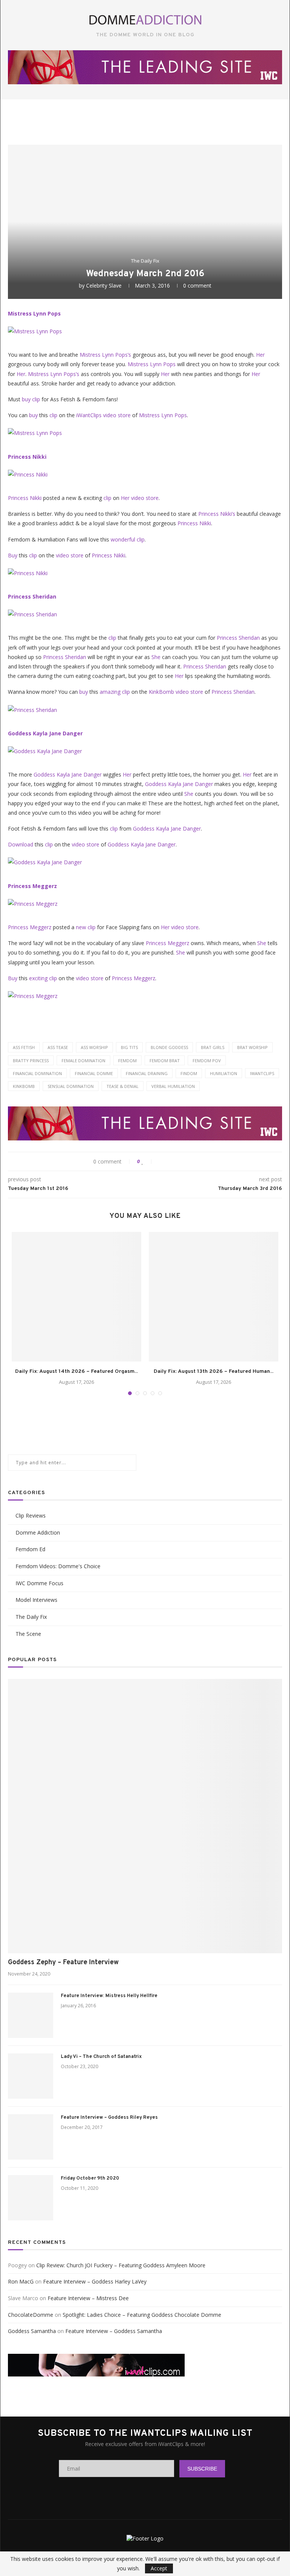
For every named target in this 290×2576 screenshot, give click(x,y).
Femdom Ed (30, 1549)
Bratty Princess (31, 1061)
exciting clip (43, 978)
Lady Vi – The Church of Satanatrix (101, 2057)
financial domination (37, 1073)
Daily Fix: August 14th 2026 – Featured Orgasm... (76, 1372)
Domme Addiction (38, 1532)
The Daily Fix (145, 261)
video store (117, 415)
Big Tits (129, 1047)
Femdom (127, 1061)
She (156, 657)
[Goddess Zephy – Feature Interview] (145, 1816)
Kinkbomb (24, 1086)
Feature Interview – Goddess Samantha (114, 2331)
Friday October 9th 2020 (90, 2178)
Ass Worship (94, 1047)
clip (53, 415)
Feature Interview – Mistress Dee (88, 2298)
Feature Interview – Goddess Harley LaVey (95, 2281)
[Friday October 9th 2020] (31, 2198)
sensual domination (71, 1086)
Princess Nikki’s (217, 514)
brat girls (213, 1047)
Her (260, 355)
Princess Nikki (27, 457)
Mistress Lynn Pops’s (105, 355)
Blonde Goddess (169, 1047)
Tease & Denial (123, 1086)
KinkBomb (161, 692)
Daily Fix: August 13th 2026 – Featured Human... (214, 1372)
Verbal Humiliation (173, 1086)
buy (33, 415)
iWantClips (89, 415)
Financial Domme (94, 1073)
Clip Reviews (31, 1515)
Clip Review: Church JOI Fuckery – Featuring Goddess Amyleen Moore (121, 2265)
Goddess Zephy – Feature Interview (63, 1963)
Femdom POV (207, 1061)
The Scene (28, 1634)
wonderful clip (128, 539)
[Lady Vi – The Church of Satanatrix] (31, 2076)
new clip (86, 927)
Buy (13, 555)
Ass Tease (58, 1047)
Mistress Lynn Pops (34, 313)
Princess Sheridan (32, 596)
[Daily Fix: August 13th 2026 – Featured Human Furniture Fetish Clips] (214, 1297)
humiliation (224, 1073)
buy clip (31, 399)
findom (189, 1073)
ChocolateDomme (31, 2315)
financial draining (147, 1073)
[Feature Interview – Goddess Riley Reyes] (31, 2137)
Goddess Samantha (32, 2331)
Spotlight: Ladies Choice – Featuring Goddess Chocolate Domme (142, 2315)
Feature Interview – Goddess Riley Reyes (109, 2118)
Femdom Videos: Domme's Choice (58, 1566)
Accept (159, 2568)
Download (21, 844)
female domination (83, 1061)
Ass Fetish (24, 1047)
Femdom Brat (165, 1061)
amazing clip (115, 692)
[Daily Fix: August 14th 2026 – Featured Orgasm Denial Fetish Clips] (76, 1297)
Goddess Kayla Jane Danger (45, 733)
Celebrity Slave (104, 285)
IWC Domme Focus (39, 1583)
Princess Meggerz (32, 886)
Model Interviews (36, 1600)
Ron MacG (21, 2281)
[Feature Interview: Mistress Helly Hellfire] (31, 2015)
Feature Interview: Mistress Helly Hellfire (109, 1996)
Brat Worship (252, 1047)
